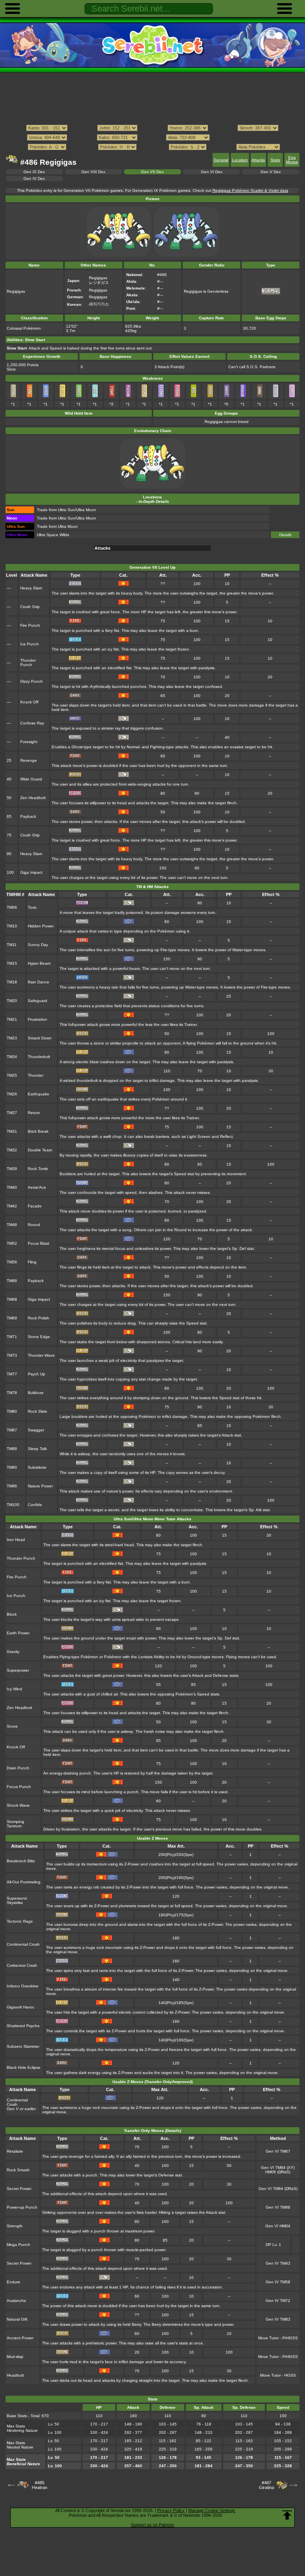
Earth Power (18, 1633)
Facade (35, 1206)
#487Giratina (266, 2485)
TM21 (12, 1019)
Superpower (18, 1670)
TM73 (12, 1355)
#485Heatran (40, 2485)
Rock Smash (18, 2170)
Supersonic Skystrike (17, 1900)
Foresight (29, 742)
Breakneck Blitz (21, 1861)
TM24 (12, 1057)
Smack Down (40, 1038)
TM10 (12, 926)
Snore (12, 1726)
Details (285, 535)
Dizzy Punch (32, 681)
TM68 (12, 1299)
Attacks (258, 160)
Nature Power (40, 1486)
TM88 (12, 1449)
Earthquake (39, 1094)
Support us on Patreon (152, 2525)
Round (34, 1225)
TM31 (12, 1131)
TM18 (12, 982)
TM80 (12, 1411)
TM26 (12, 1094)
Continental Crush (23, 1944)
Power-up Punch (22, 2207)
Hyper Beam (39, 963)
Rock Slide (38, 1411)
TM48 (12, 1225)
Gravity (13, 1652)
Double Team (40, 1150)
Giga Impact (31, 872)
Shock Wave (18, 1805)
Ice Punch (30, 644)
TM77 (12, 1374)
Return (34, 1113)
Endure (14, 2282)
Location (240, 160)
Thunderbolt (39, 1057)
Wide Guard (31, 779)
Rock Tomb (38, 1169)
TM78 (12, 1393)
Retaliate (15, 2151)
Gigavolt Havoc (21, 2007)
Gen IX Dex (34, 172)
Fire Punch (30, 625)
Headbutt (15, 2375)
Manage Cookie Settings (212, 2510)
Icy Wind (14, 1689)
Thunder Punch (28, 662)
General (221, 160)
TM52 (12, 1243)
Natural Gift (17, 2319)
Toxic (32, 907)
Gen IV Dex (34, 179)
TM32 (12, 1150)
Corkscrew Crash (22, 1965)
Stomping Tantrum (15, 1824)
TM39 (12, 1169)
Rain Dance (39, 982)
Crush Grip (30, 607)
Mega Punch (18, 2245)
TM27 (12, 1113)
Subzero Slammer (23, 2046)
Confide (35, 1505)
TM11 (12, 945)
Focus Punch (19, 1787)
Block (12, 1614)
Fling (32, 1262)
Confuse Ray (32, 723)
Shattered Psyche (23, 2026)
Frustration (38, 1019)
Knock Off (29, 702)
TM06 (12, 907)
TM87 (12, 1430)
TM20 (12, 1001)
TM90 (12, 1467)
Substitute (37, 1467)
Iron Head (16, 1540)
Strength (15, 2226)
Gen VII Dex (152, 172)
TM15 (12, 963)
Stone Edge (39, 1337)
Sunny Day (38, 945)
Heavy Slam (31, 588)
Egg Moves (292, 160)
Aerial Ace (37, 1187)
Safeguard (38, 1001)
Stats (275, 160)
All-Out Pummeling (24, 1882)
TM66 (12, 1281)
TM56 (12, 1262)
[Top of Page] (287, 2515)
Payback (28, 816)
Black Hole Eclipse (24, 2067)
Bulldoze (36, 1393)
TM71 (12, 1337)
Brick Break (38, 1131)
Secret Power (19, 2189)
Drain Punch (18, 1768)
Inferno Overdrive (23, 1986)
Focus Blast (39, 1243)
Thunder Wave (41, 1355)
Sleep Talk (37, 1449)
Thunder (36, 1075)
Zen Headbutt (33, 798)
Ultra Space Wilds (53, 535)
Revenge (29, 760)
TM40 (12, 1187)
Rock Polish (39, 1318)
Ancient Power (20, 2338)
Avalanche (16, 2301)
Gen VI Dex (212, 172)
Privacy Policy (171, 2510)
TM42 (12, 1206)
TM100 (13, 1505)
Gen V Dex (271, 172)
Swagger (36, 1430)
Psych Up (37, 1374)
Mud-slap (15, 2357)
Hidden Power (41, 926)
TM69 (12, 1318)
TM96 (12, 1486)
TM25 (12, 1075)
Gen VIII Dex (93, 172)
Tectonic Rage (20, 1921)
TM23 (12, 1038)
